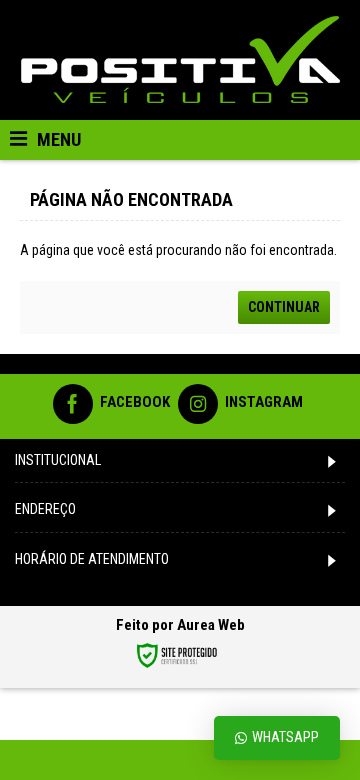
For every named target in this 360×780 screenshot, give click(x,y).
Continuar (284, 307)
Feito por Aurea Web (180, 625)
